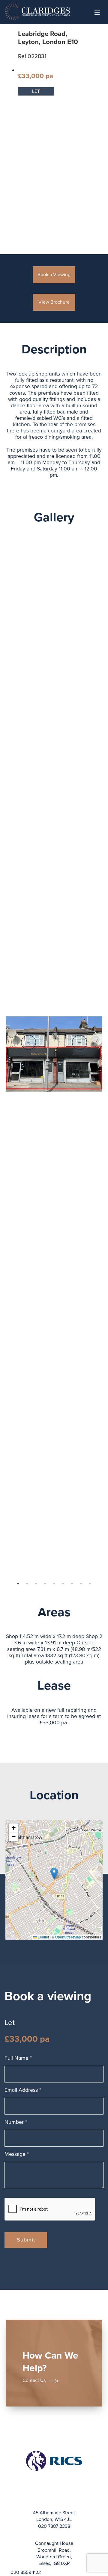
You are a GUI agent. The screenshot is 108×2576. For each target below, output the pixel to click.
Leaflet (43, 1937)
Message (17, 2154)
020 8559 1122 (26, 2572)
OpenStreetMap (68, 1937)
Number (16, 2122)
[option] (54, 1054)
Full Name (18, 2058)
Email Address (23, 2090)
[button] (54, 1874)
